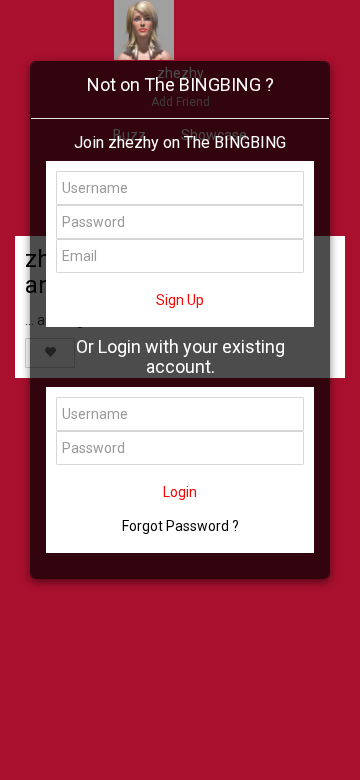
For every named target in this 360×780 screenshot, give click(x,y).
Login (180, 492)
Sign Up (180, 300)
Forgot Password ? (180, 526)
